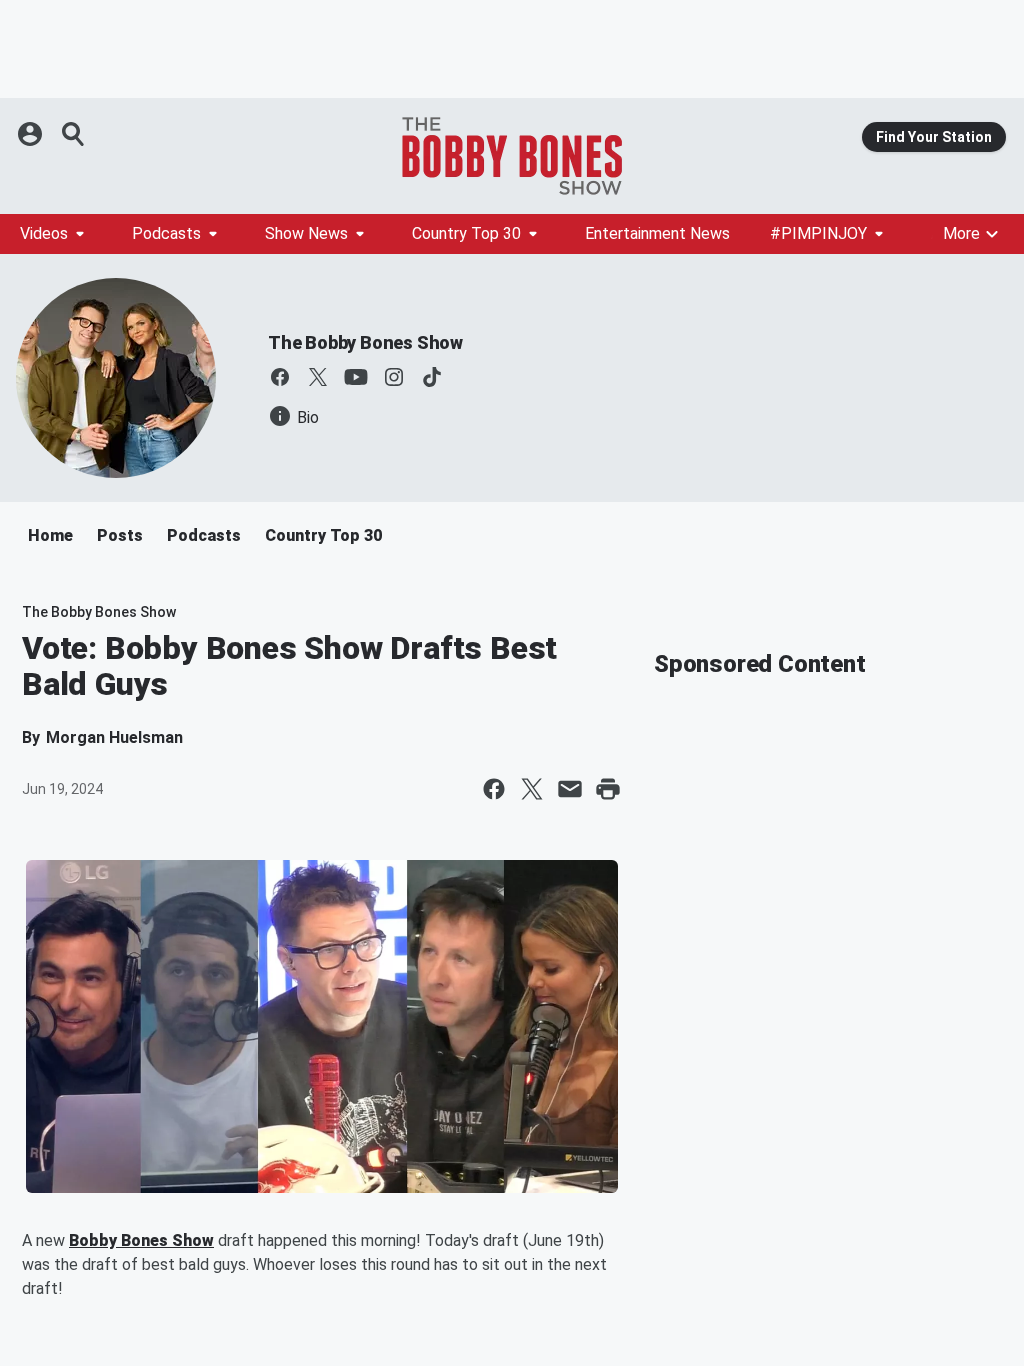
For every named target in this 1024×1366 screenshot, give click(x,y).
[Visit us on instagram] (394, 377)
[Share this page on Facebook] (494, 789)
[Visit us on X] (318, 377)
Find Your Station (934, 137)
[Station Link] (512, 156)
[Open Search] (74, 134)
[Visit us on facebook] (280, 377)
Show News (306, 233)
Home (50, 535)
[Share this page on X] (532, 789)
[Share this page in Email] (570, 789)
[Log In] (32, 134)
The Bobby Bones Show (365, 342)
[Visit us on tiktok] (432, 377)
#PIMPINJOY (818, 233)
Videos (44, 233)
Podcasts (166, 233)
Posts (120, 535)
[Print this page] (608, 789)
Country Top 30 (466, 233)
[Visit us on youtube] (356, 377)
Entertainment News (657, 233)
